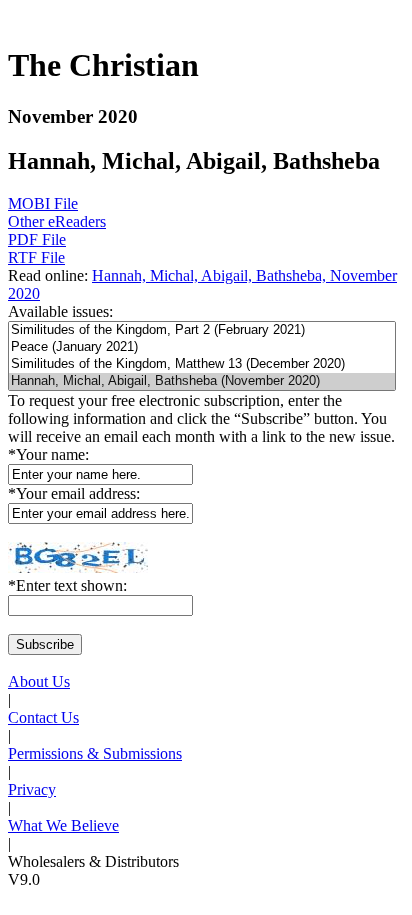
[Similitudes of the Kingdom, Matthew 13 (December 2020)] (202, 364)
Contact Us (43, 717)
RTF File (36, 257)
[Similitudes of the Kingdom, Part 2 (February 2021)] (202, 330)
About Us (39, 681)
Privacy (32, 789)
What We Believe (63, 825)
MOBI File (43, 203)
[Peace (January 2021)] (202, 347)
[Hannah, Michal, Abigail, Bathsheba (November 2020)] (202, 381)
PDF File (37, 239)
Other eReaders (57, 221)
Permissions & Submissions (95, 753)
